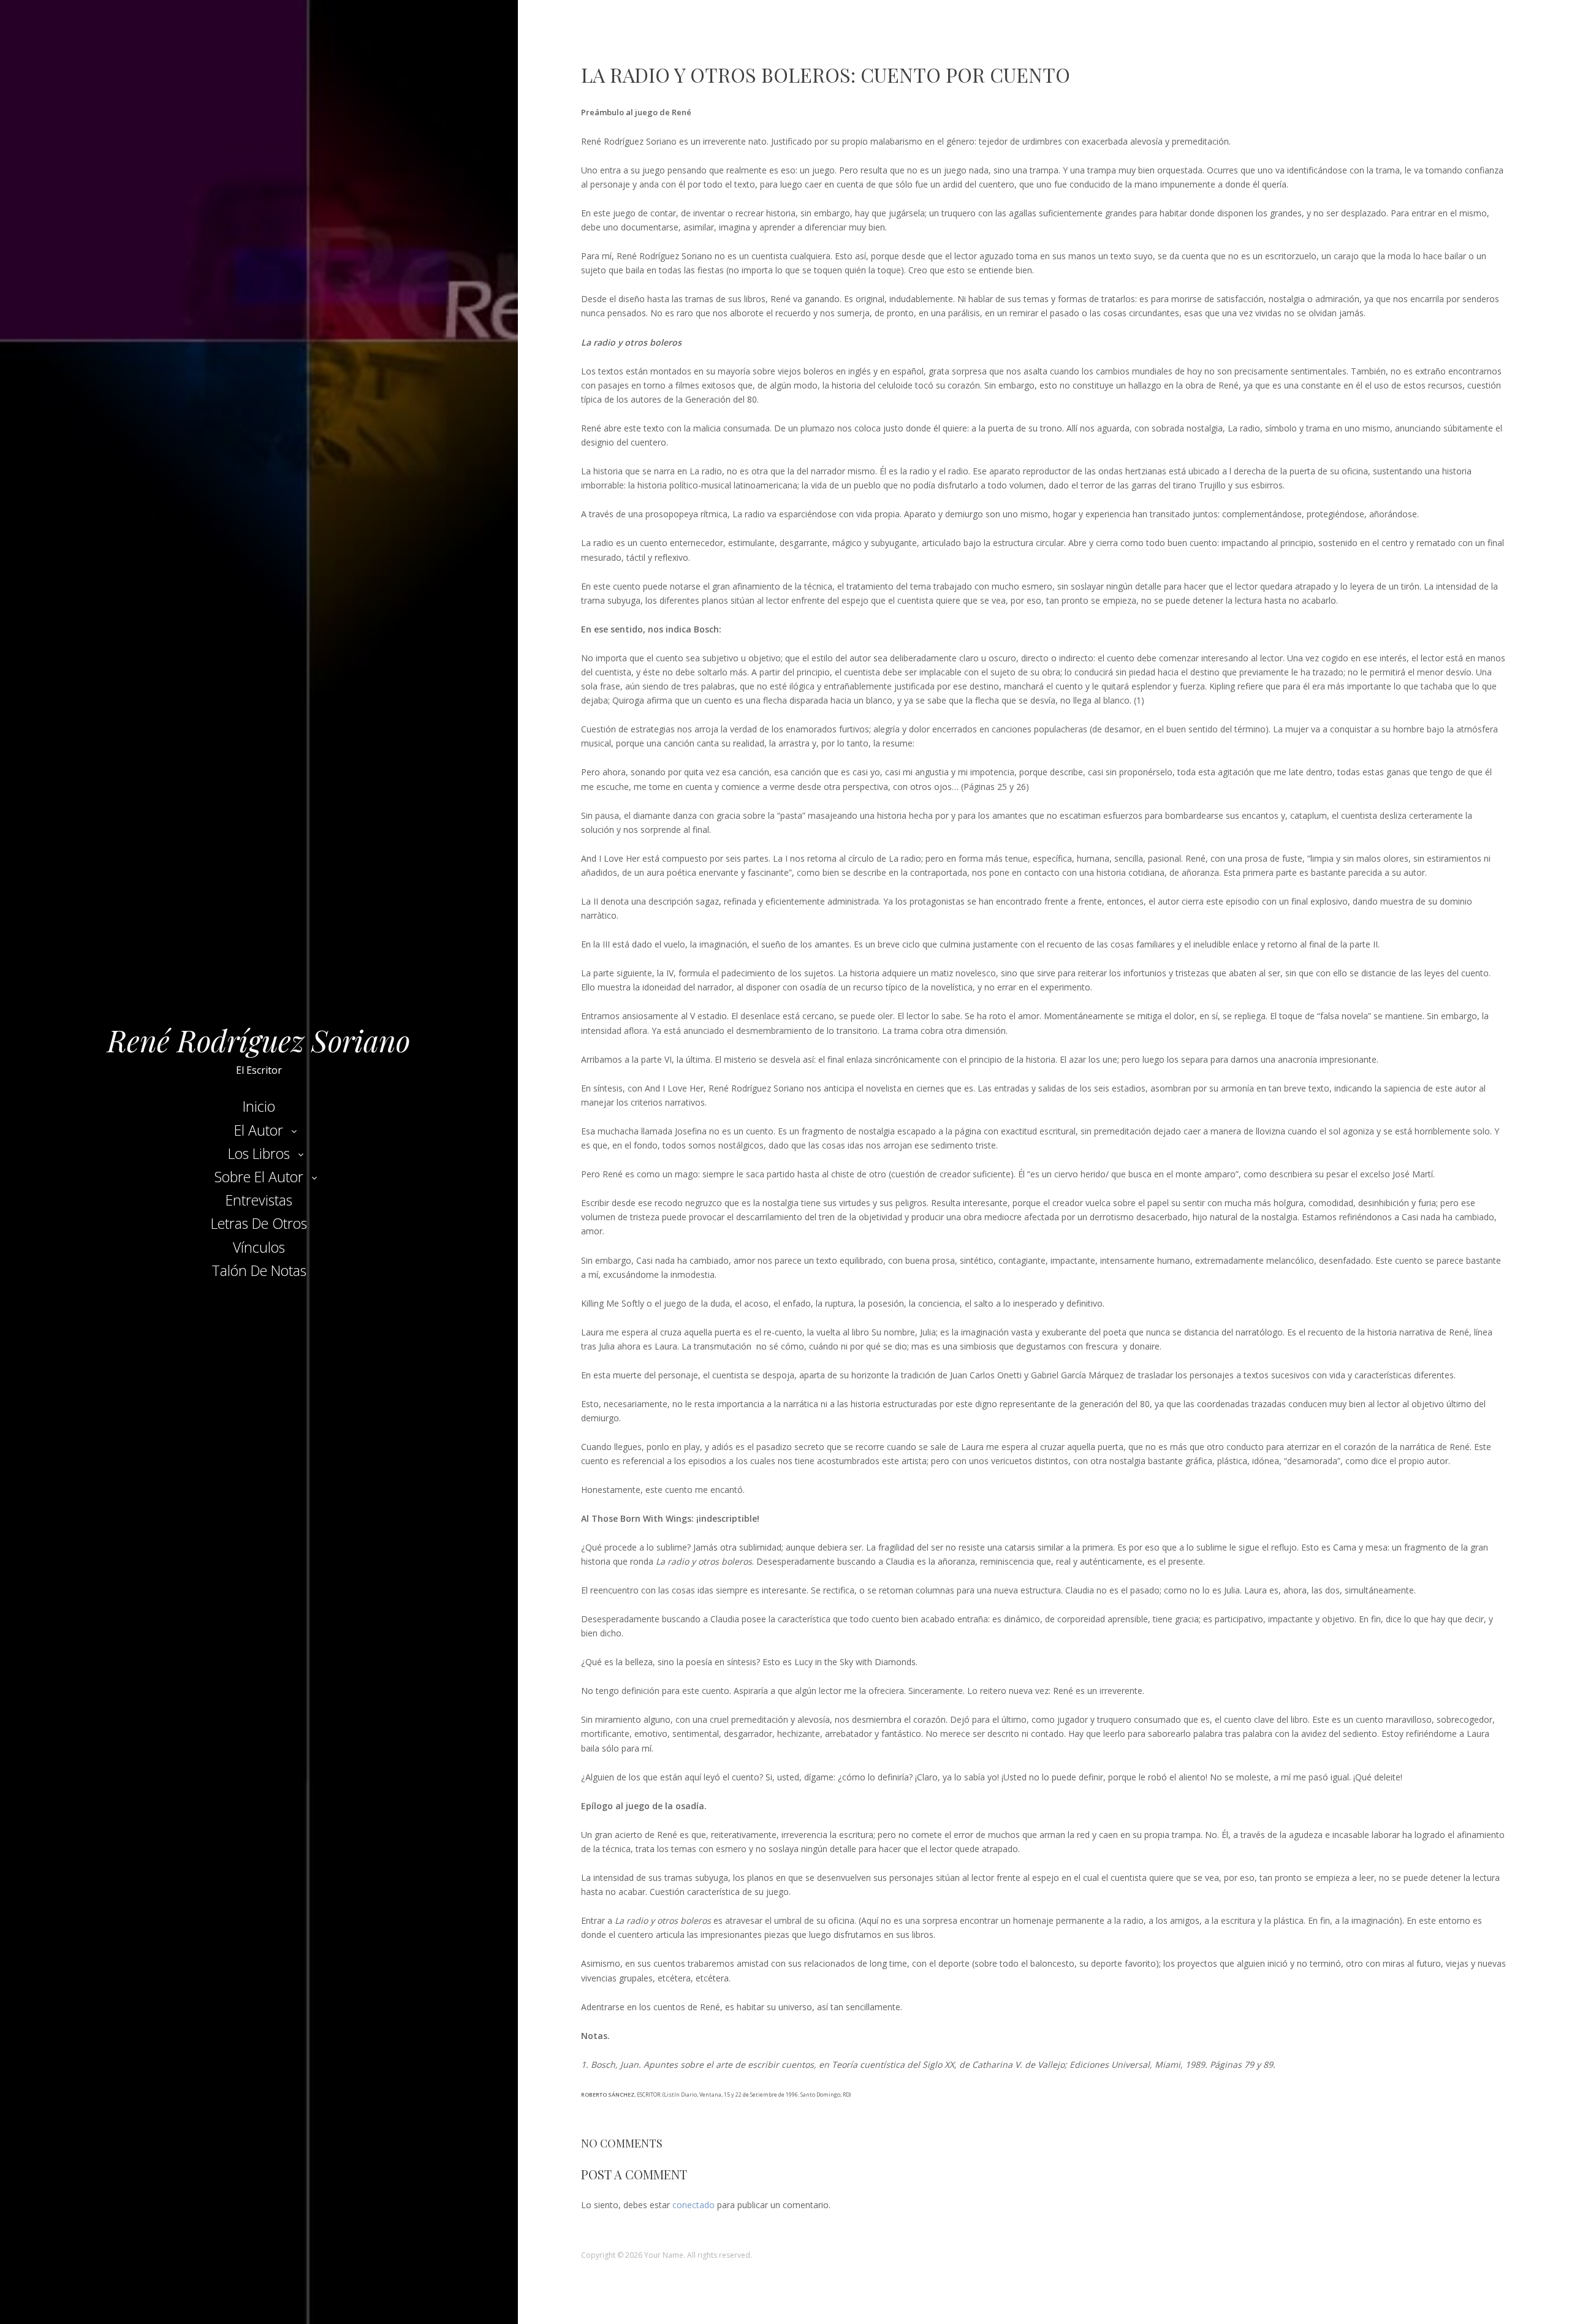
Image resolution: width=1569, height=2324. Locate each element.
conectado (693, 2205)
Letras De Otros (259, 1223)
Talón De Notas (259, 1270)
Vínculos (259, 1247)
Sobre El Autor (259, 1177)
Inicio (259, 1106)
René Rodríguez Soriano (259, 1040)
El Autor (259, 1130)
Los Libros (259, 1153)
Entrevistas (259, 1200)
